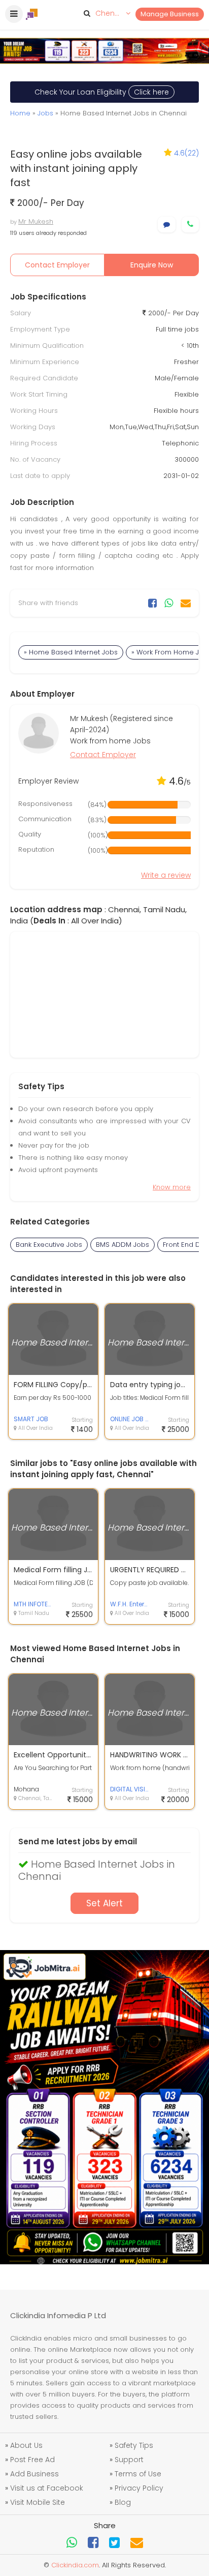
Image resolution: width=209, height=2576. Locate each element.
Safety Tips (134, 2445)
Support (129, 2460)
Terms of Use (138, 2474)
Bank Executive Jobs (49, 1245)
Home (20, 113)
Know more (172, 1187)
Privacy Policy (139, 2488)
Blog (123, 2502)
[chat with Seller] (167, 224)
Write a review (166, 875)
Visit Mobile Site (38, 2502)
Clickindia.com (75, 2565)
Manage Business (170, 14)
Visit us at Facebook (47, 2488)
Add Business (34, 2474)
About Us (26, 2445)
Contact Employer (57, 265)
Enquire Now (152, 265)
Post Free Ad (32, 2460)
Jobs (45, 113)
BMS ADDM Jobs (123, 1245)
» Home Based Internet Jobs (71, 652)
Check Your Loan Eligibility (102, 92)
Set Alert (104, 1903)
